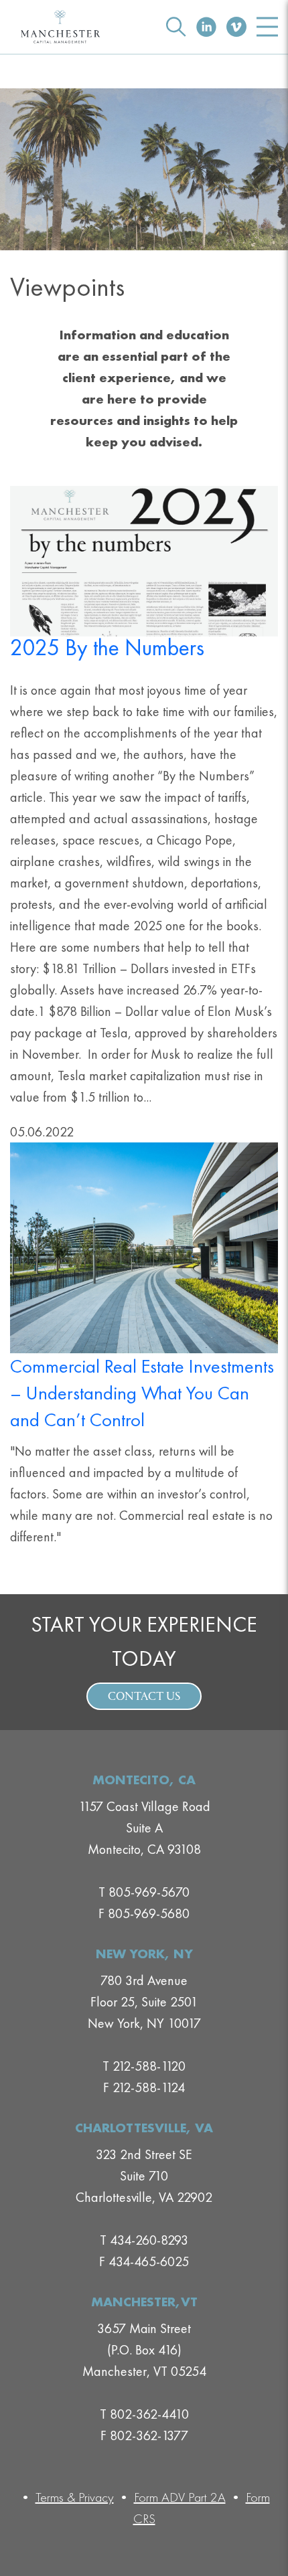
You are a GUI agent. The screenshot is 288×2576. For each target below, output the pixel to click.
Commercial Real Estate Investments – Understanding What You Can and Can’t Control (142, 1393)
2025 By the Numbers (107, 648)
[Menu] (267, 27)
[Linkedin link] (206, 27)
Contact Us (144, 1697)
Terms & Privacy (75, 2497)
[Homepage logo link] (60, 27)
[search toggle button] (176, 27)
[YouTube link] (236, 27)
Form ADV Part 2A (180, 2497)
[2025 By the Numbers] (144, 560)
